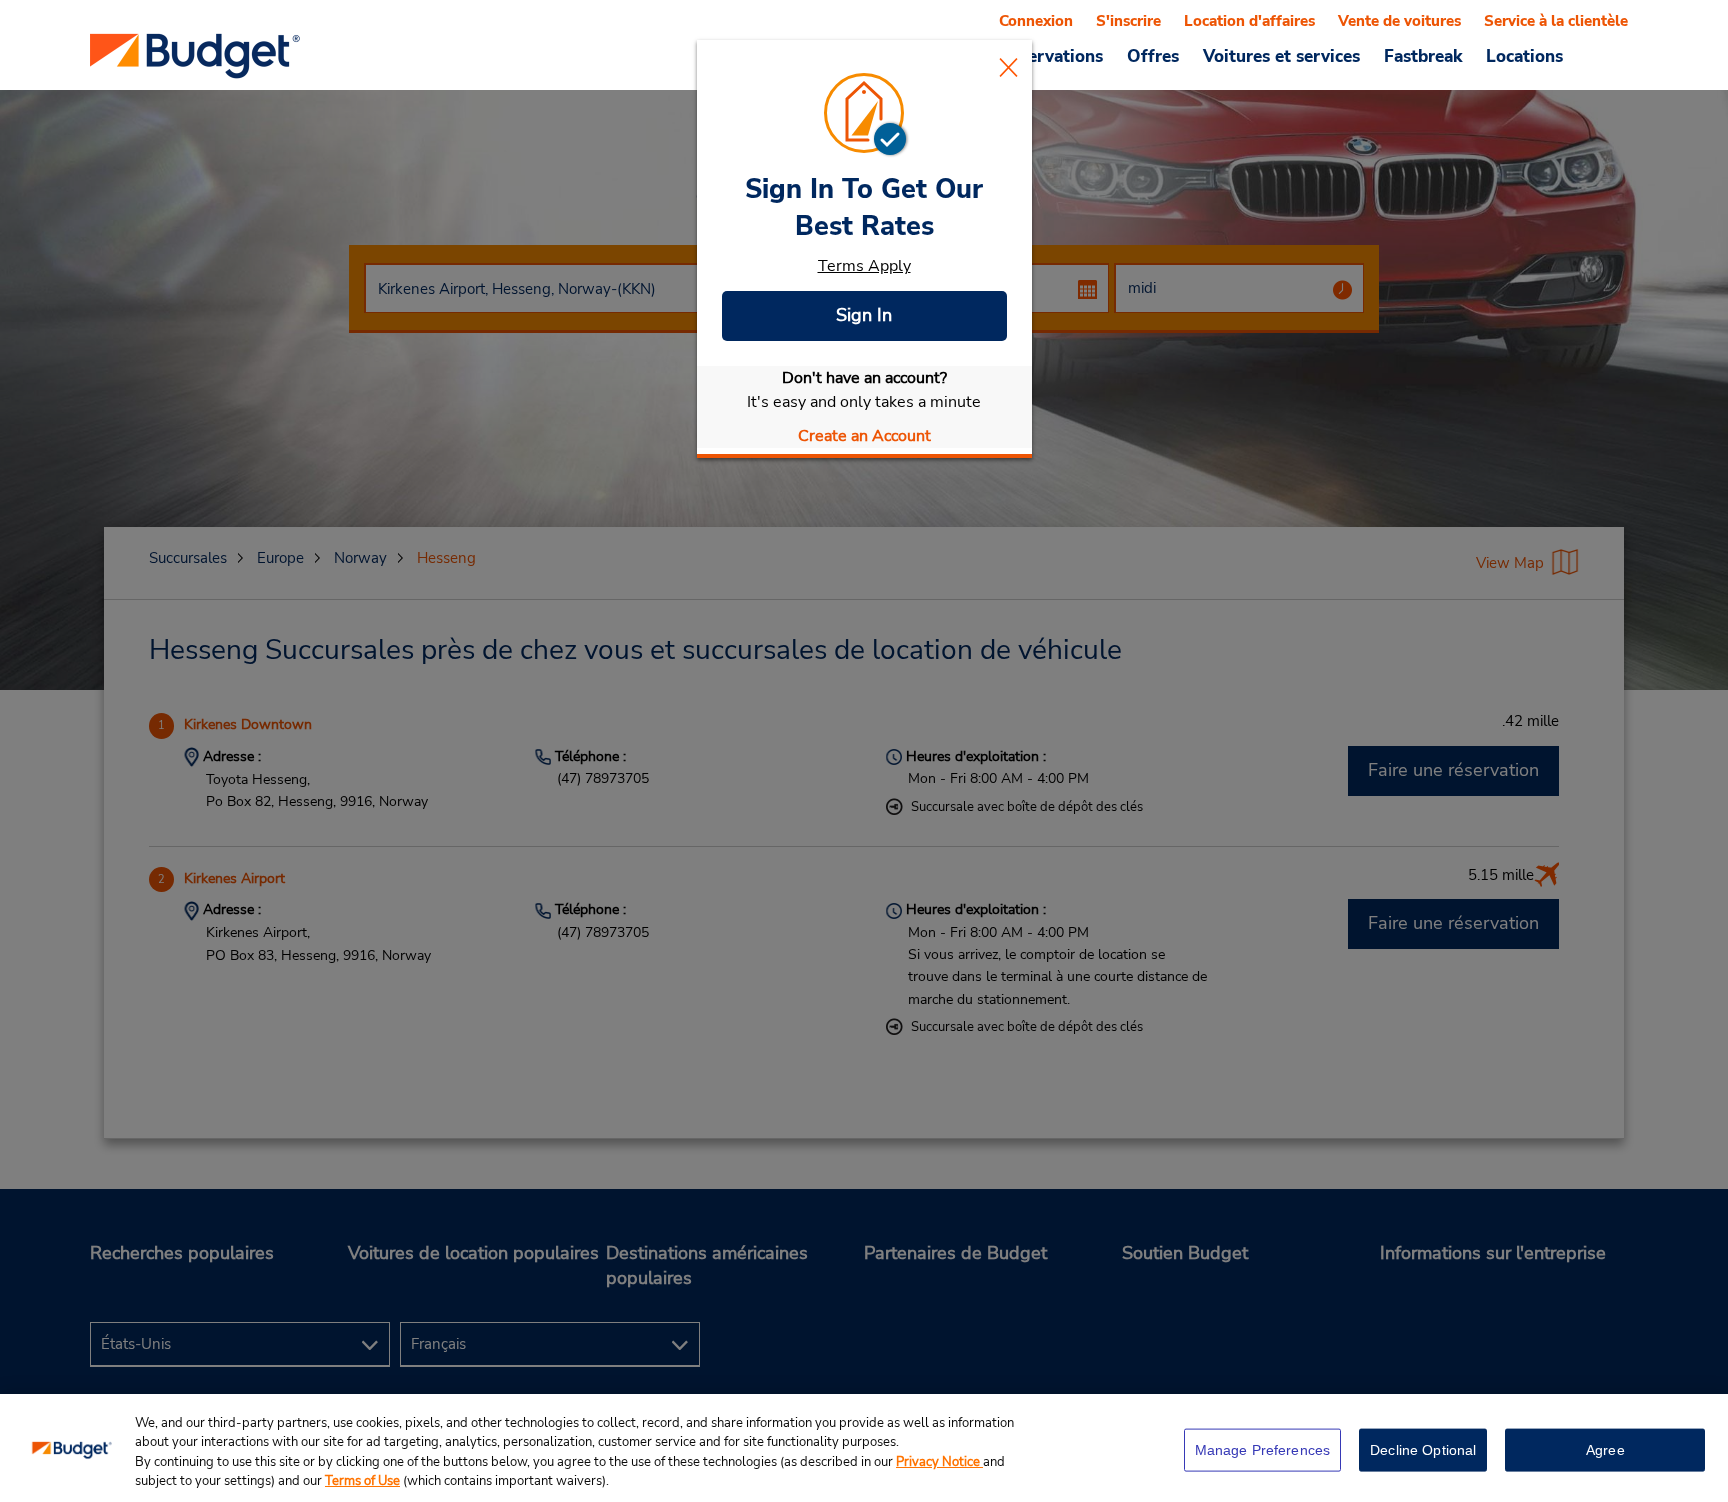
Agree (1605, 1450)
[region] (864, 1448)
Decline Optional (1423, 1450)
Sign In (864, 315)
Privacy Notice (939, 1462)
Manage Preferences (1263, 1450)
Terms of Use (362, 1481)
